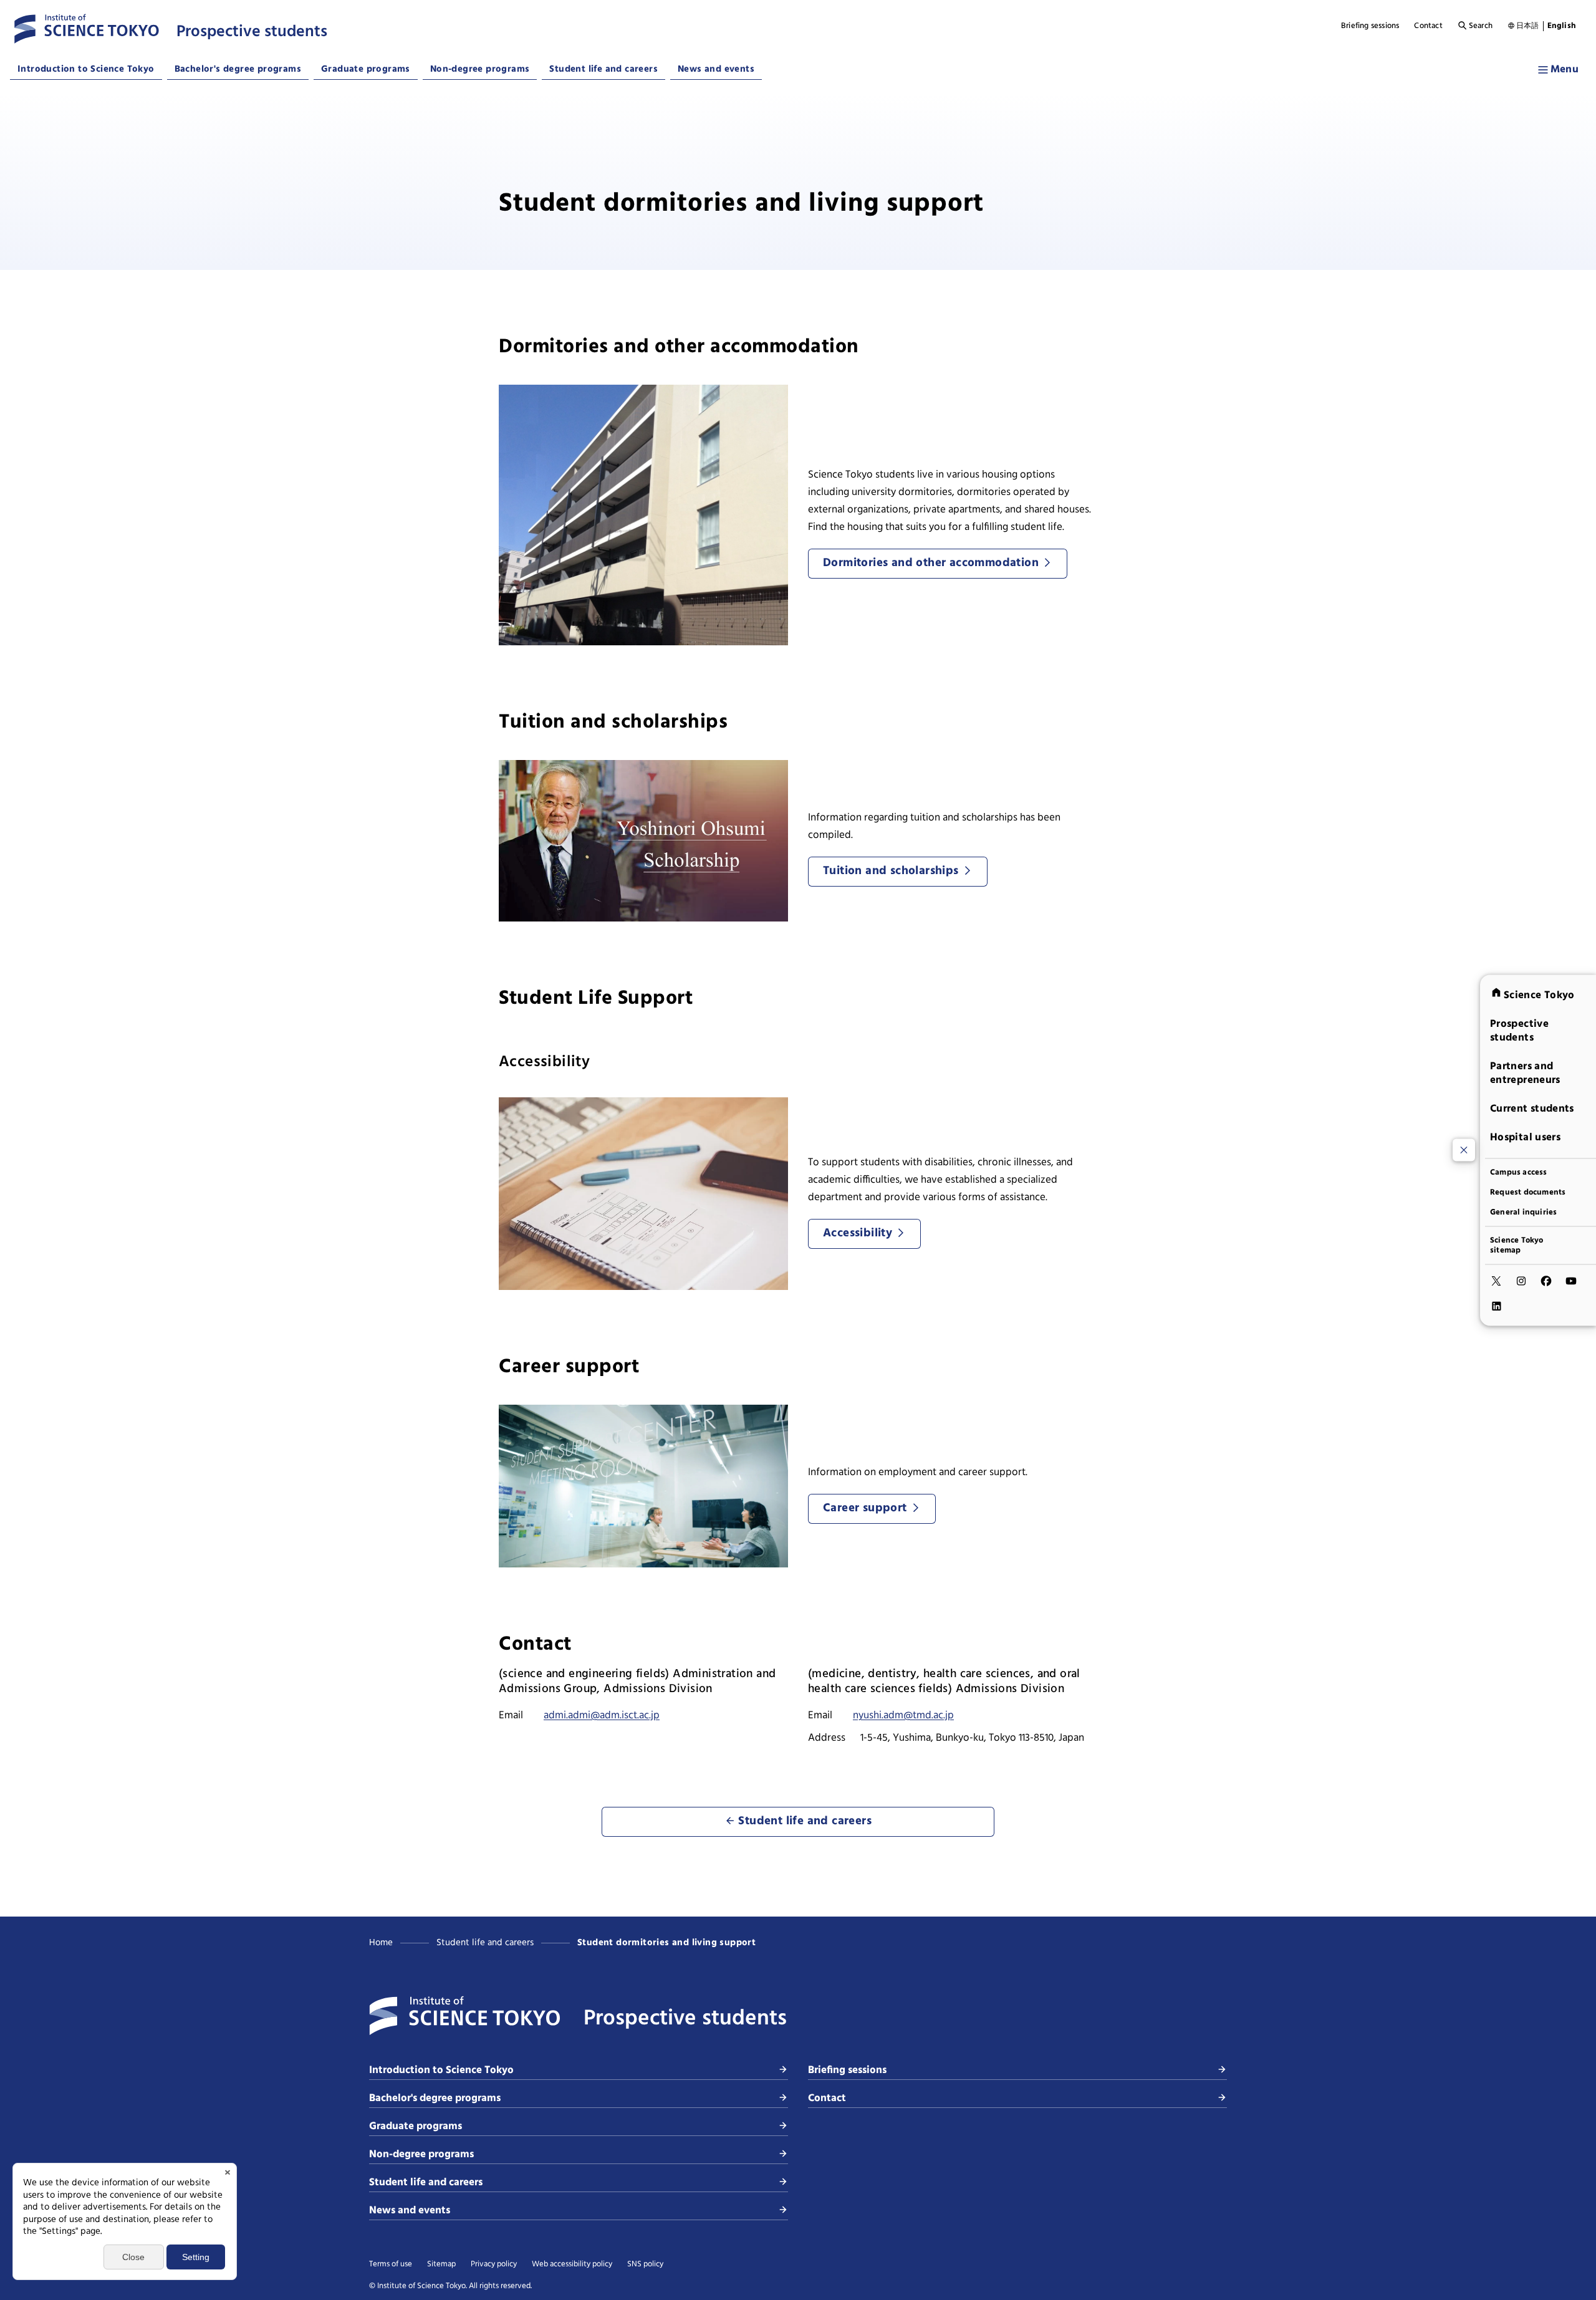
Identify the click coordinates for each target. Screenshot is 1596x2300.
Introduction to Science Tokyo (86, 69)
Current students (1532, 1108)
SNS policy (645, 2264)
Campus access (1519, 1172)
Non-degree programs (480, 69)
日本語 (1528, 26)
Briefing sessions (1370, 26)
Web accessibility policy (572, 2264)
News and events (716, 69)
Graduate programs (366, 69)
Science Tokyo (1539, 995)
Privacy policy (494, 2264)
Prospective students (1519, 1030)
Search (1481, 26)
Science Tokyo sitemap (1517, 1245)
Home (381, 1943)
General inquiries (1523, 1212)
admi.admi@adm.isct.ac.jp (602, 1715)
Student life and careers (603, 69)
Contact (1428, 26)
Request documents (1528, 1192)
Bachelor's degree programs (238, 69)
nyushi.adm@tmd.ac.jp (903, 1715)
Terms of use (391, 2264)
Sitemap (441, 2264)
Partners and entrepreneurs (1525, 1073)
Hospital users (1525, 1137)
